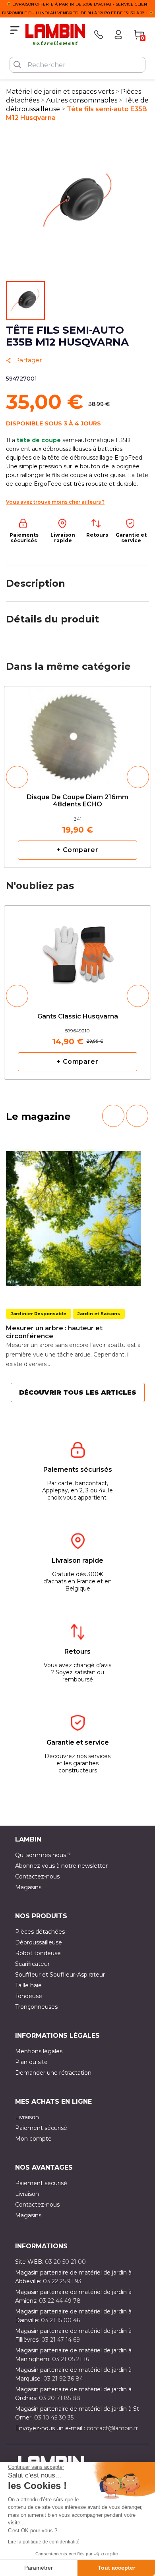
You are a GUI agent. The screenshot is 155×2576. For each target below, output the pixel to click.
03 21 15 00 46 (60, 2320)
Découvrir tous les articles (78, 1392)
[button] (17, 777)
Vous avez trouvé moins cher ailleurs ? (55, 502)
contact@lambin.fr (112, 2428)
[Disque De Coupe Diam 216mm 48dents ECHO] (77, 733)
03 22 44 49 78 (60, 2301)
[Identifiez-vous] (118, 35)
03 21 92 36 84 (63, 2379)
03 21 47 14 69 (61, 2340)
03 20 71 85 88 (60, 2398)
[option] (77, 777)
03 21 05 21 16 (71, 2359)
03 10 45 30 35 (54, 2418)
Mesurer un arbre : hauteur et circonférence (54, 1332)
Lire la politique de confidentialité (44, 2542)
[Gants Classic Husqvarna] (77, 949)
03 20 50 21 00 (65, 2262)
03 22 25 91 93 (62, 2281)
